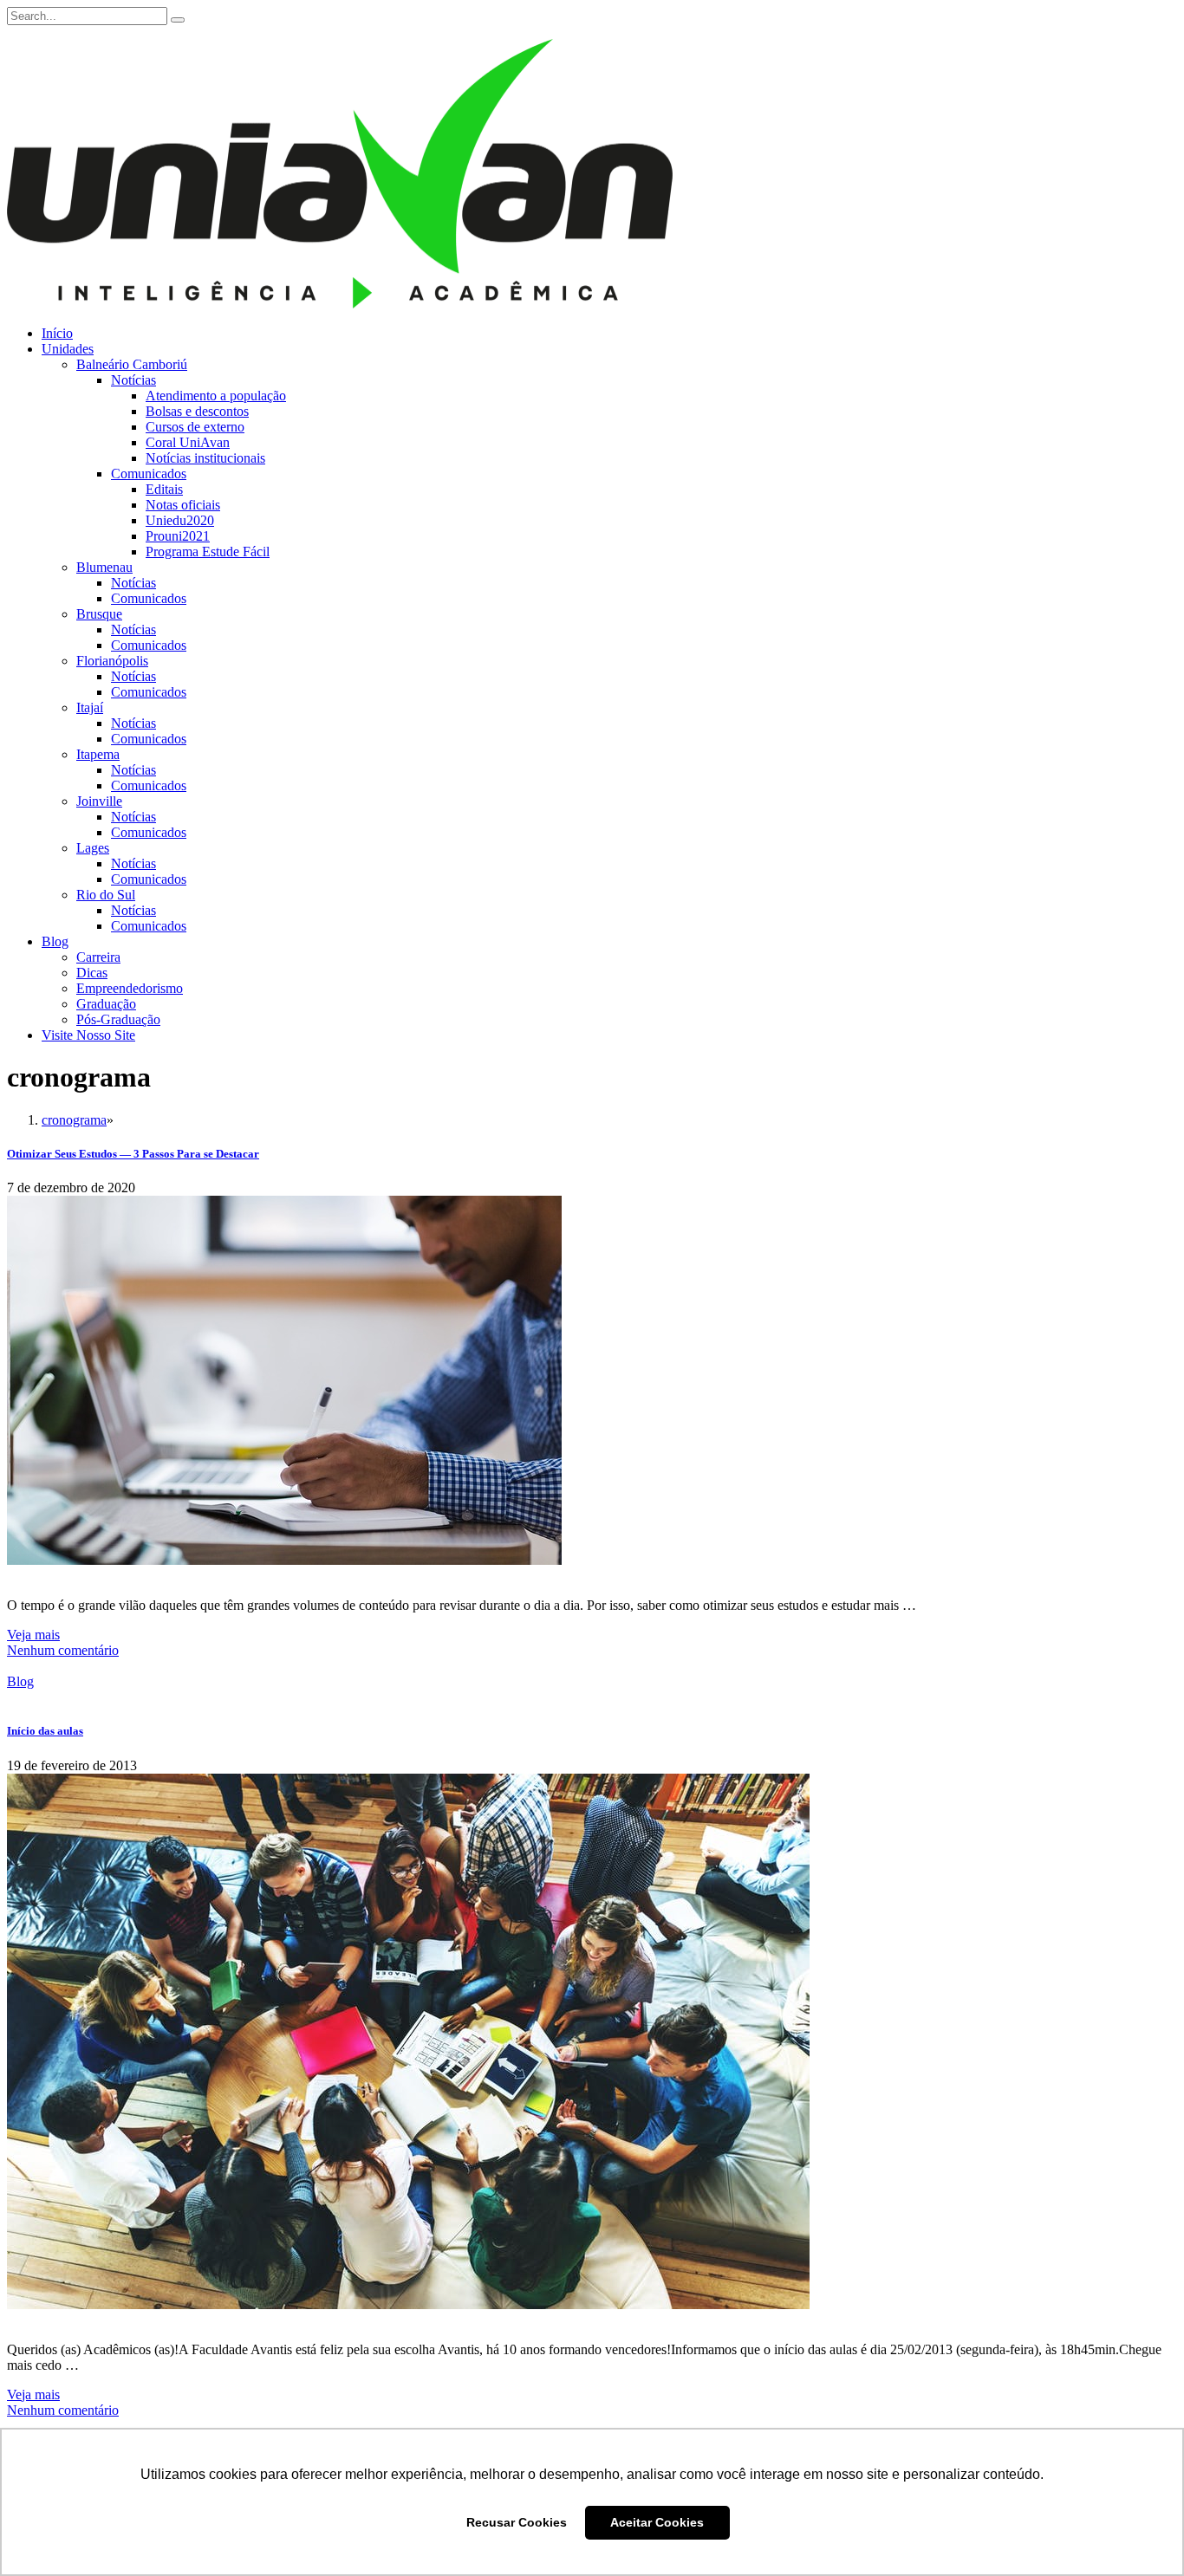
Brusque (99, 614)
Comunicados (149, 474)
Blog (55, 941)
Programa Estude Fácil (208, 552)
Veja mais (33, 1635)
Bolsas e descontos (197, 411)
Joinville (99, 801)
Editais (164, 489)
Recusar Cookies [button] (517, 2522)
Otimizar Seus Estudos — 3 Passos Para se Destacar (133, 1154)
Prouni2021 (178, 536)
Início (57, 333)
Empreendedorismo (130, 988)
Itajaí (90, 707)
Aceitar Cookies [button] (657, 2522)
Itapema (98, 754)
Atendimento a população (216, 396)
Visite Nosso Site (88, 1035)
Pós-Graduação (118, 1019)
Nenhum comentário (63, 1650)
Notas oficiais (183, 505)
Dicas (92, 973)
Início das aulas (45, 1731)
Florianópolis (112, 661)
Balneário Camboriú (132, 364)
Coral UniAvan (188, 442)
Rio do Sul (106, 895)
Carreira (98, 957)
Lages (93, 848)
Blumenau (104, 567)
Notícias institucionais (205, 458)
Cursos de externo (195, 427)
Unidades (68, 349)
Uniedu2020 (180, 520)
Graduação (106, 1004)
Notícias (133, 380)
